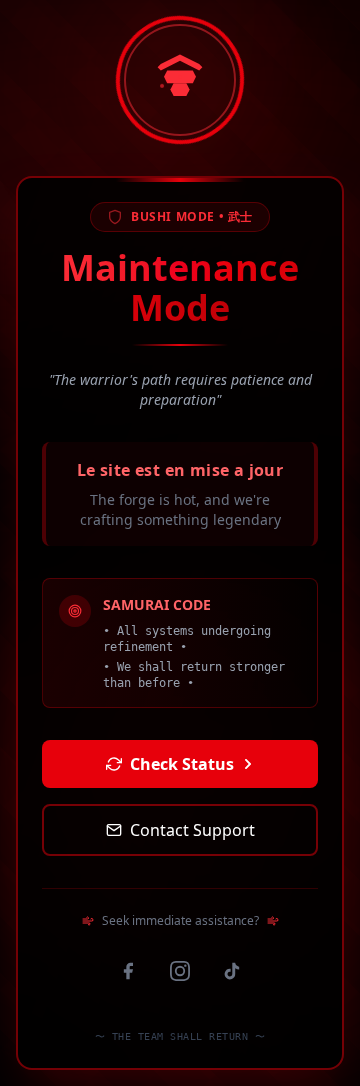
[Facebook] (128, 971)
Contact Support (192, 830)
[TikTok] (232, 971)
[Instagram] (180, 971)
